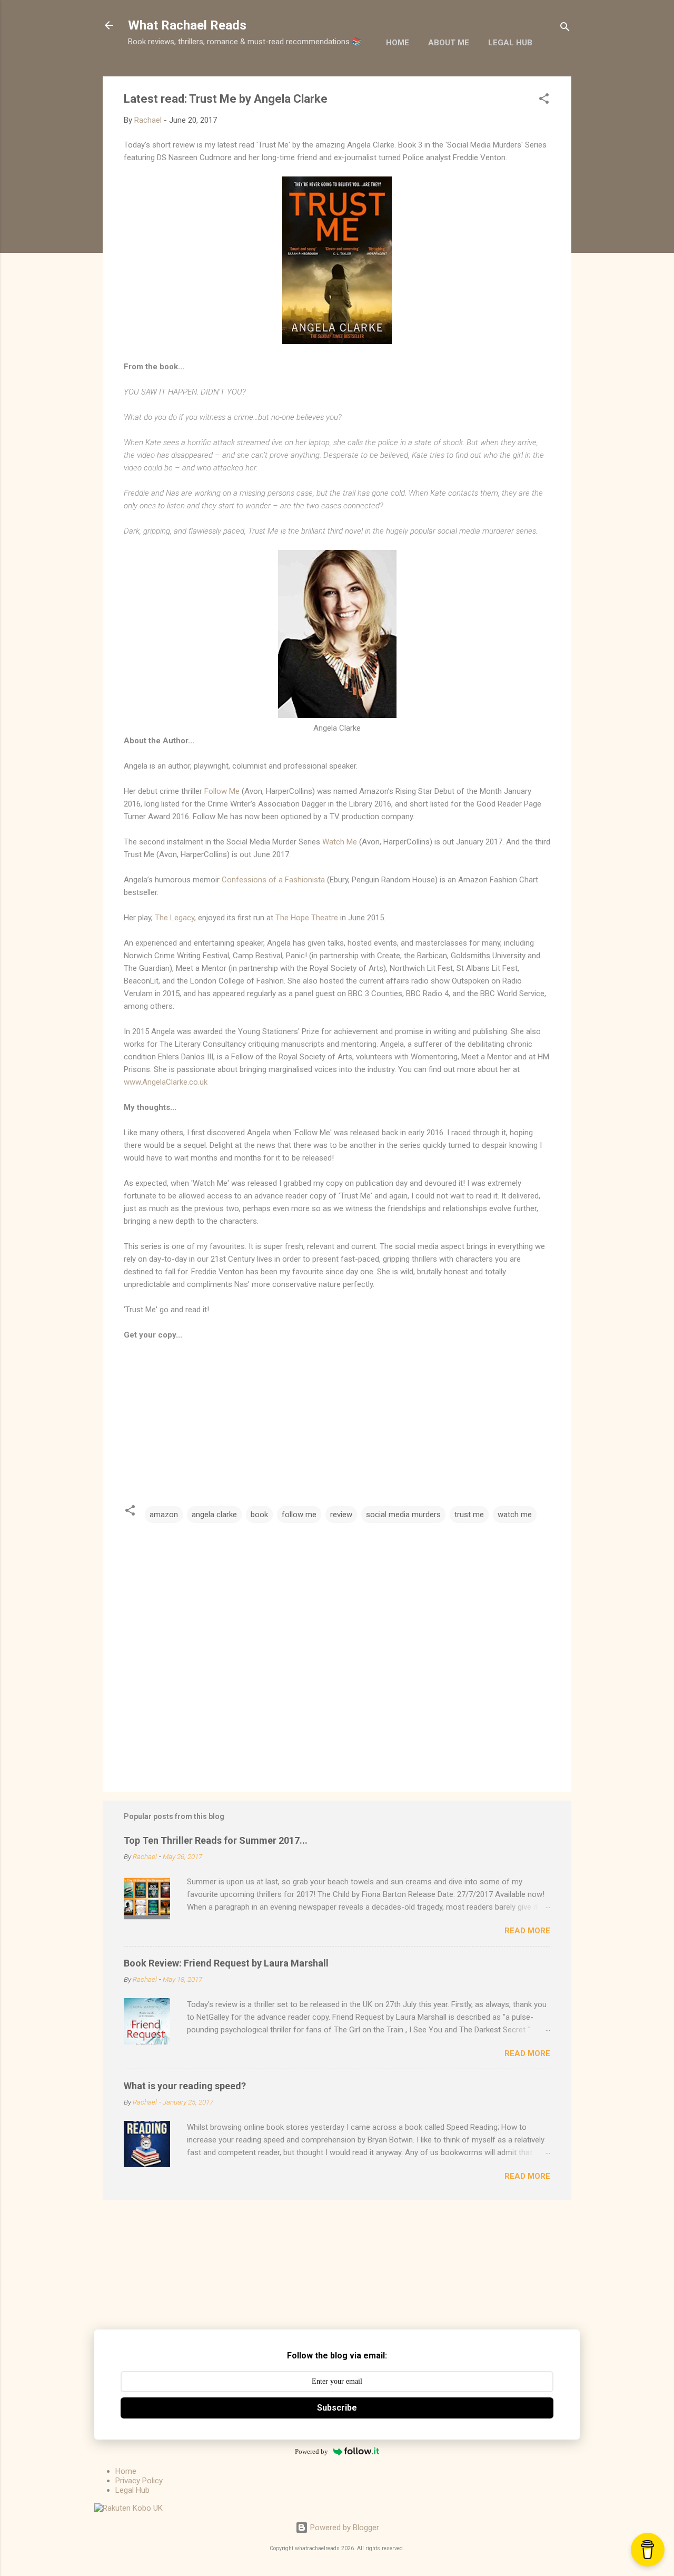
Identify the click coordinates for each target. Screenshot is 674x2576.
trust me (469, 1515)
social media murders (403, 1515)
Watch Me (340, 842)
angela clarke (214, 1515)
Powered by (311, 2451)
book (259, 1515)
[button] (544, 100)
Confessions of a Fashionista (273, 880)
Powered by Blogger (344, 2528)
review (341, 1515)
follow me (299, 1515)
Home (398, 43)
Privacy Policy (139, 2481)
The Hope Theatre (307, 918)
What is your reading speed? (185, 2086)
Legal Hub (510, 43)
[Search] (565, 29)
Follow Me (222, 791)
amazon (164, 1515)
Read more (527, 1931)
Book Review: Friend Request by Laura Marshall (226, 1963)
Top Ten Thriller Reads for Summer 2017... (216, 1840)
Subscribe (337, 2408)
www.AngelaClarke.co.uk (166, 1082)
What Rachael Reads (187, 25)
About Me (449, 43)
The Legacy (175, 918)
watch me (515, 1515)
